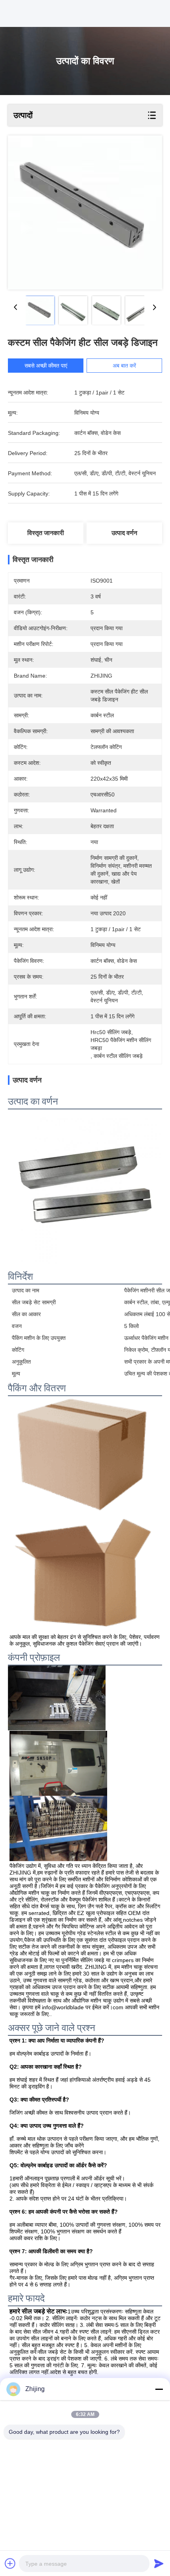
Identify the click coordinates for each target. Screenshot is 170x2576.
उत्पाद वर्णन (124, 533)
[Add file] (10, 2563)
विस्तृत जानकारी (46, 533)
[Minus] (159, 2389)
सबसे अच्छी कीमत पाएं (46, 366)
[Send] (159, 2563)
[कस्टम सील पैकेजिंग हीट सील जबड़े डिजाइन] (85, 212)
